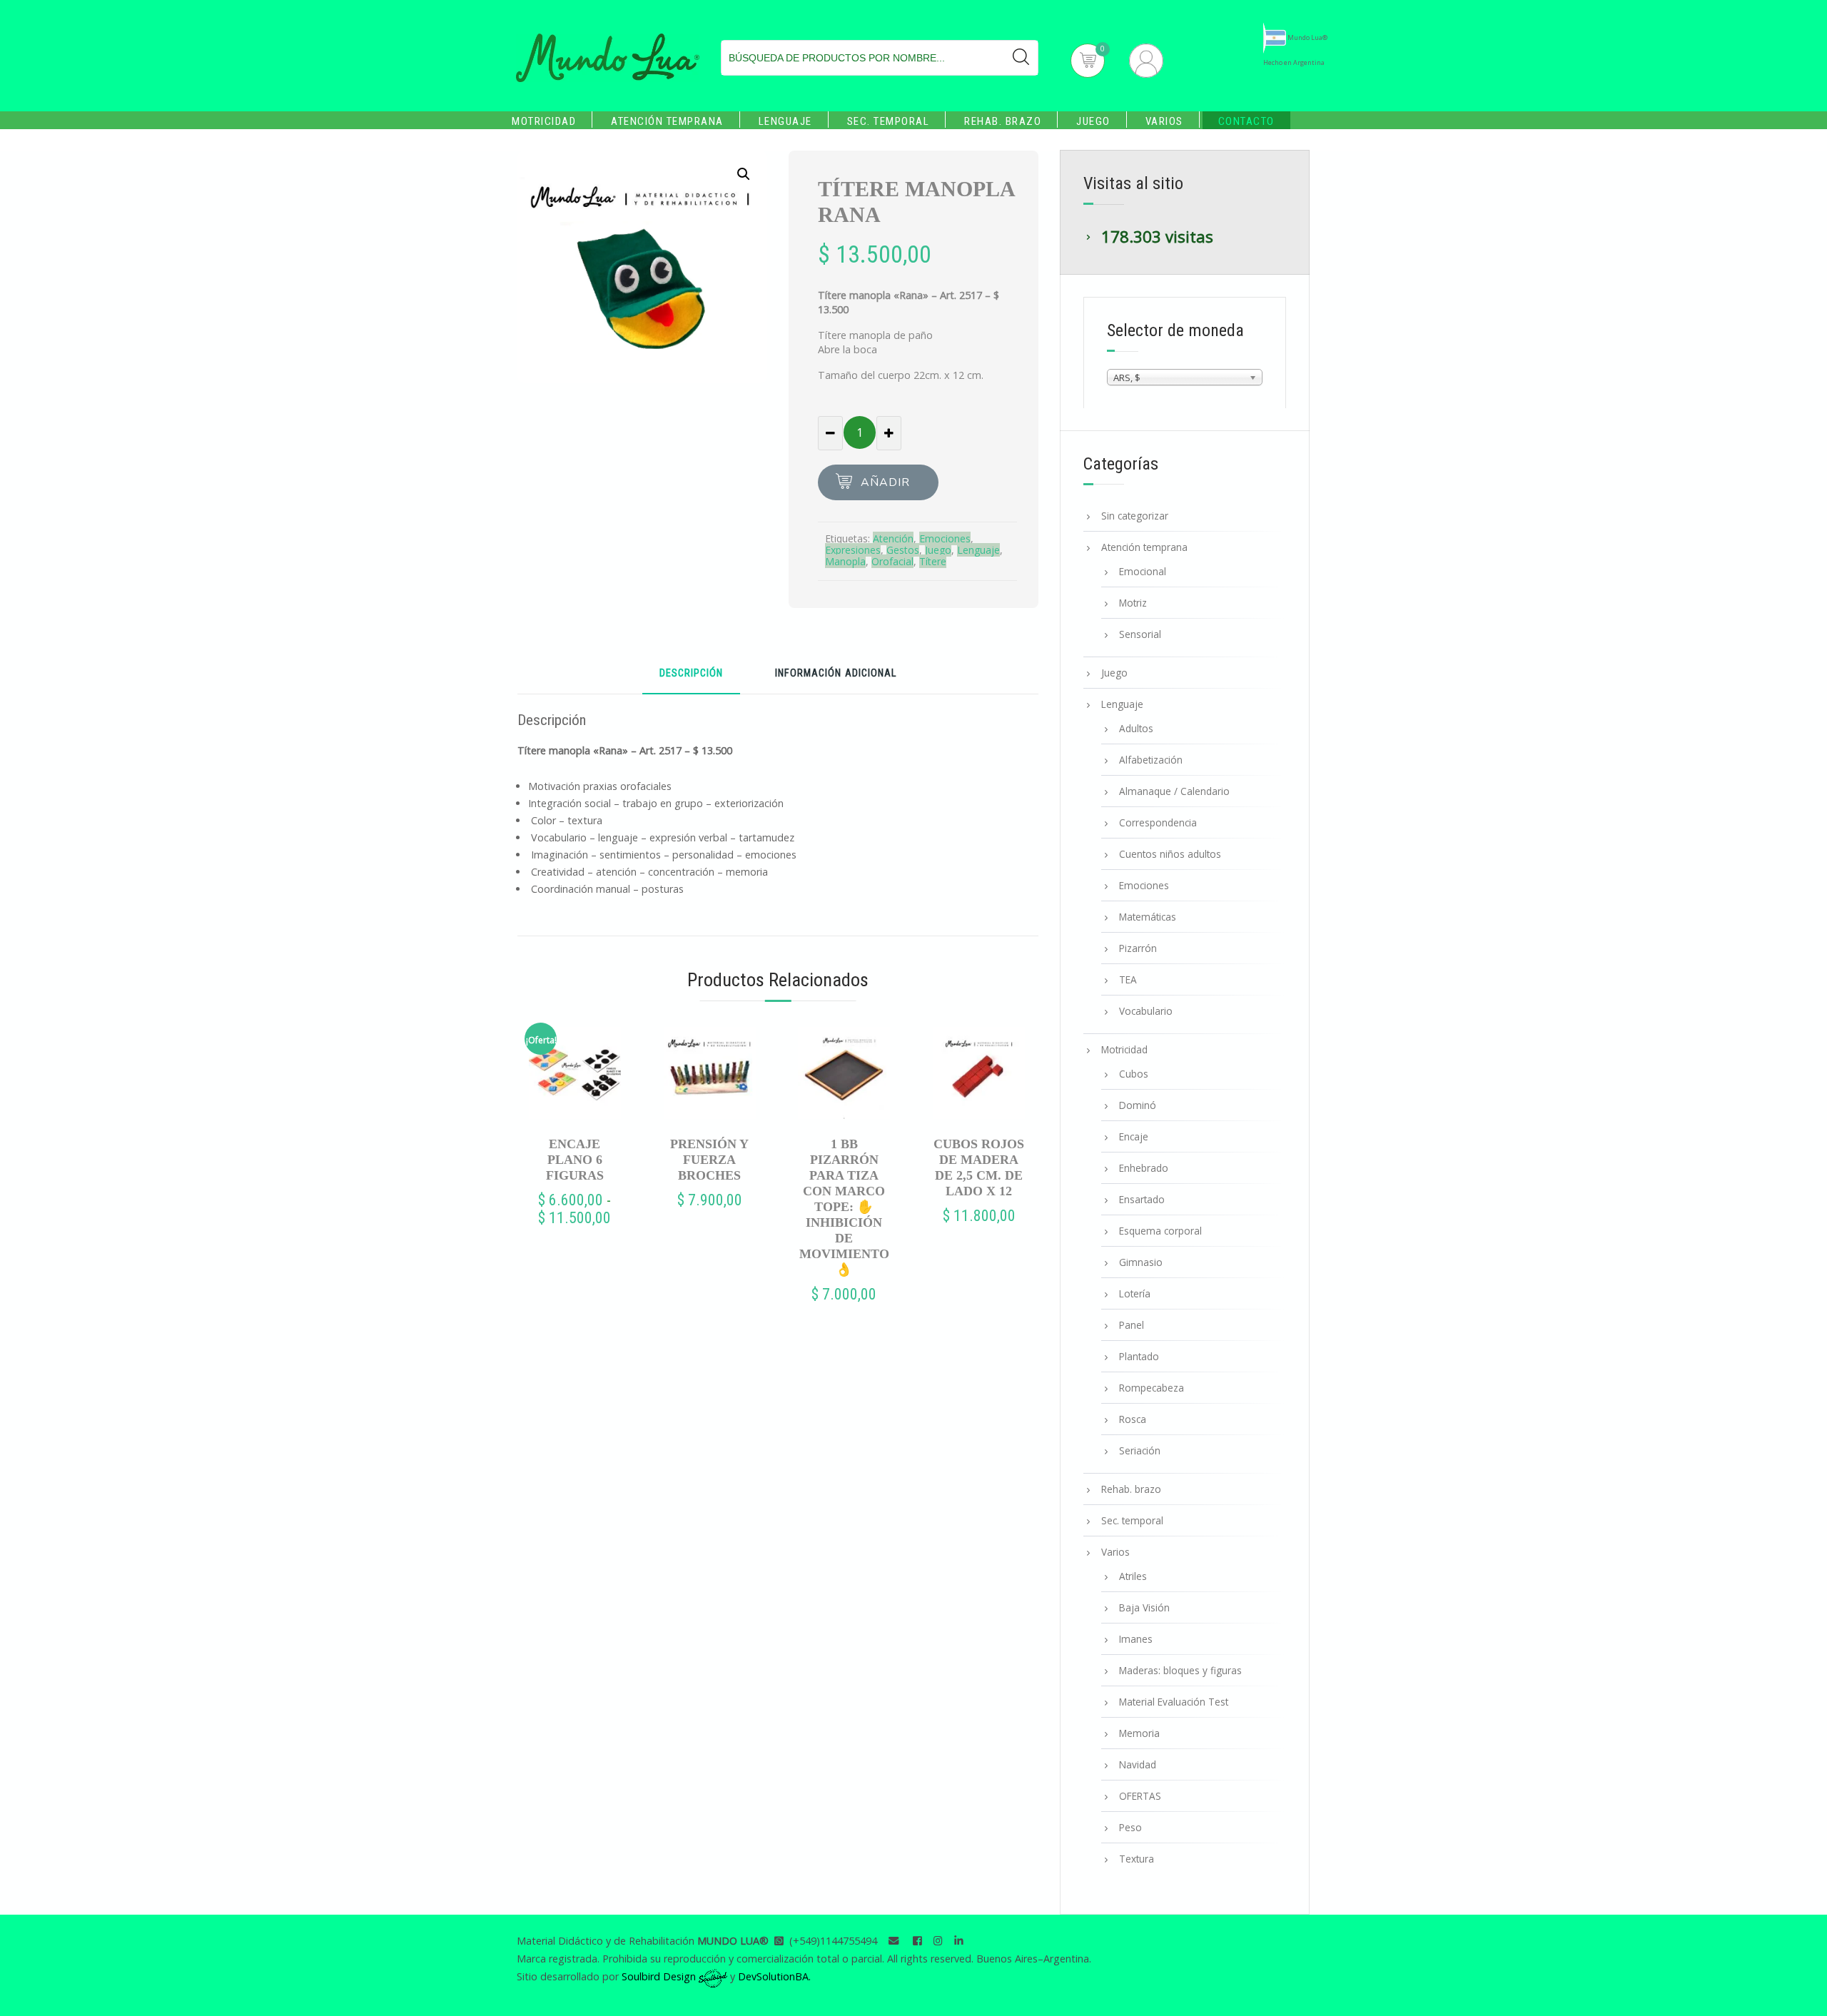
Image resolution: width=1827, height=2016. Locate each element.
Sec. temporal (889, 121)
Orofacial (892, 561)
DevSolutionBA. (774, 1976)
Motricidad (544, 121)
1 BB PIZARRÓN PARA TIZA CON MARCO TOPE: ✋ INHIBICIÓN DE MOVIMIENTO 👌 (844, 1207)
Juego (1093, 121)
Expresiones (853, 550)
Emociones (945, 538)
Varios (1164, 121)
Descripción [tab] (691, 674)
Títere (933, 561)
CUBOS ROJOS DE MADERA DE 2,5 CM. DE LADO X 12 (979, 1167)
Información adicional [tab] (836, 674)
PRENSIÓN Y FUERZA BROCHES (709, 1160)
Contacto (1246, 121)
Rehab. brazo (1003, 121)
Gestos (903, 550)
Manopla (845, 561)
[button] (744, 174)
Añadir (885, 482)
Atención (893, 538)
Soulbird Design (660, 1976)
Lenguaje (785, 121)
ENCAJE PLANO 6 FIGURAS (575, 1160)
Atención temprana (667, 121)
